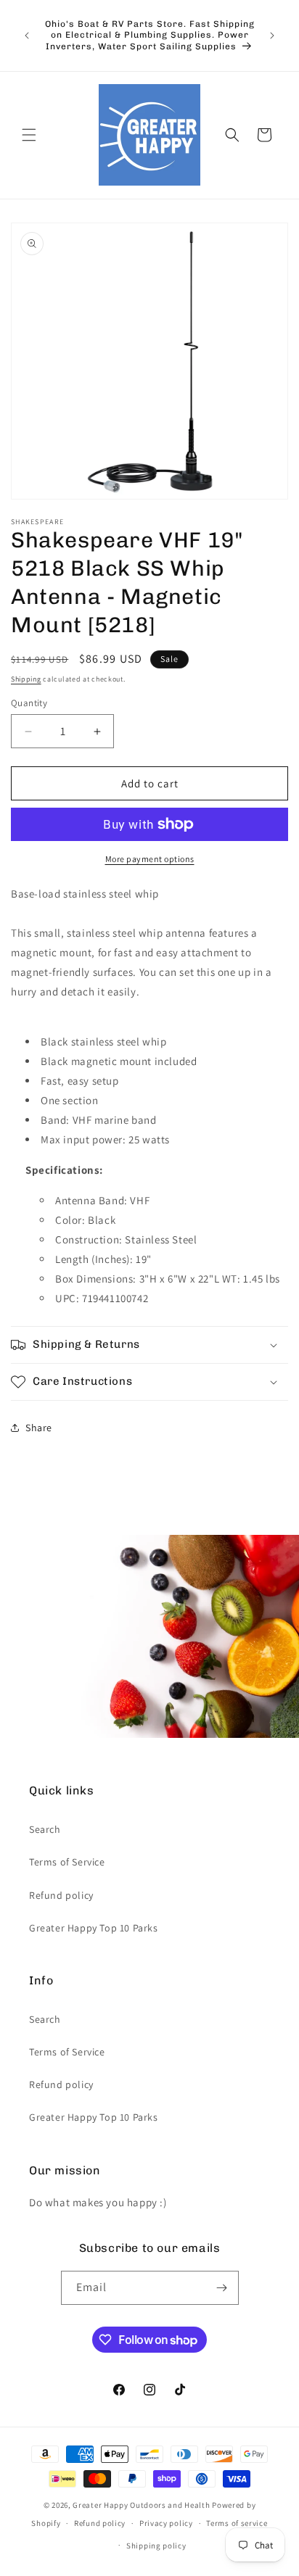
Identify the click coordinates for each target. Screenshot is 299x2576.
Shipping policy (156, 2546)
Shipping (26, 679)
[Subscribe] (222, 2288)
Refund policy (61, 1895)
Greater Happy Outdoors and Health (141, 2505)
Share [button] (39, 1428)
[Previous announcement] (27, 36)
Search (45, 1829)
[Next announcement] (272, 36)
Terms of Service (67, 1862)
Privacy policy (166, 2523)
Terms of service (237, 2523)
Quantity (29, 703)
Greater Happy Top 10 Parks (94, 1928)
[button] (29, 135)
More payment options (150, 859)
